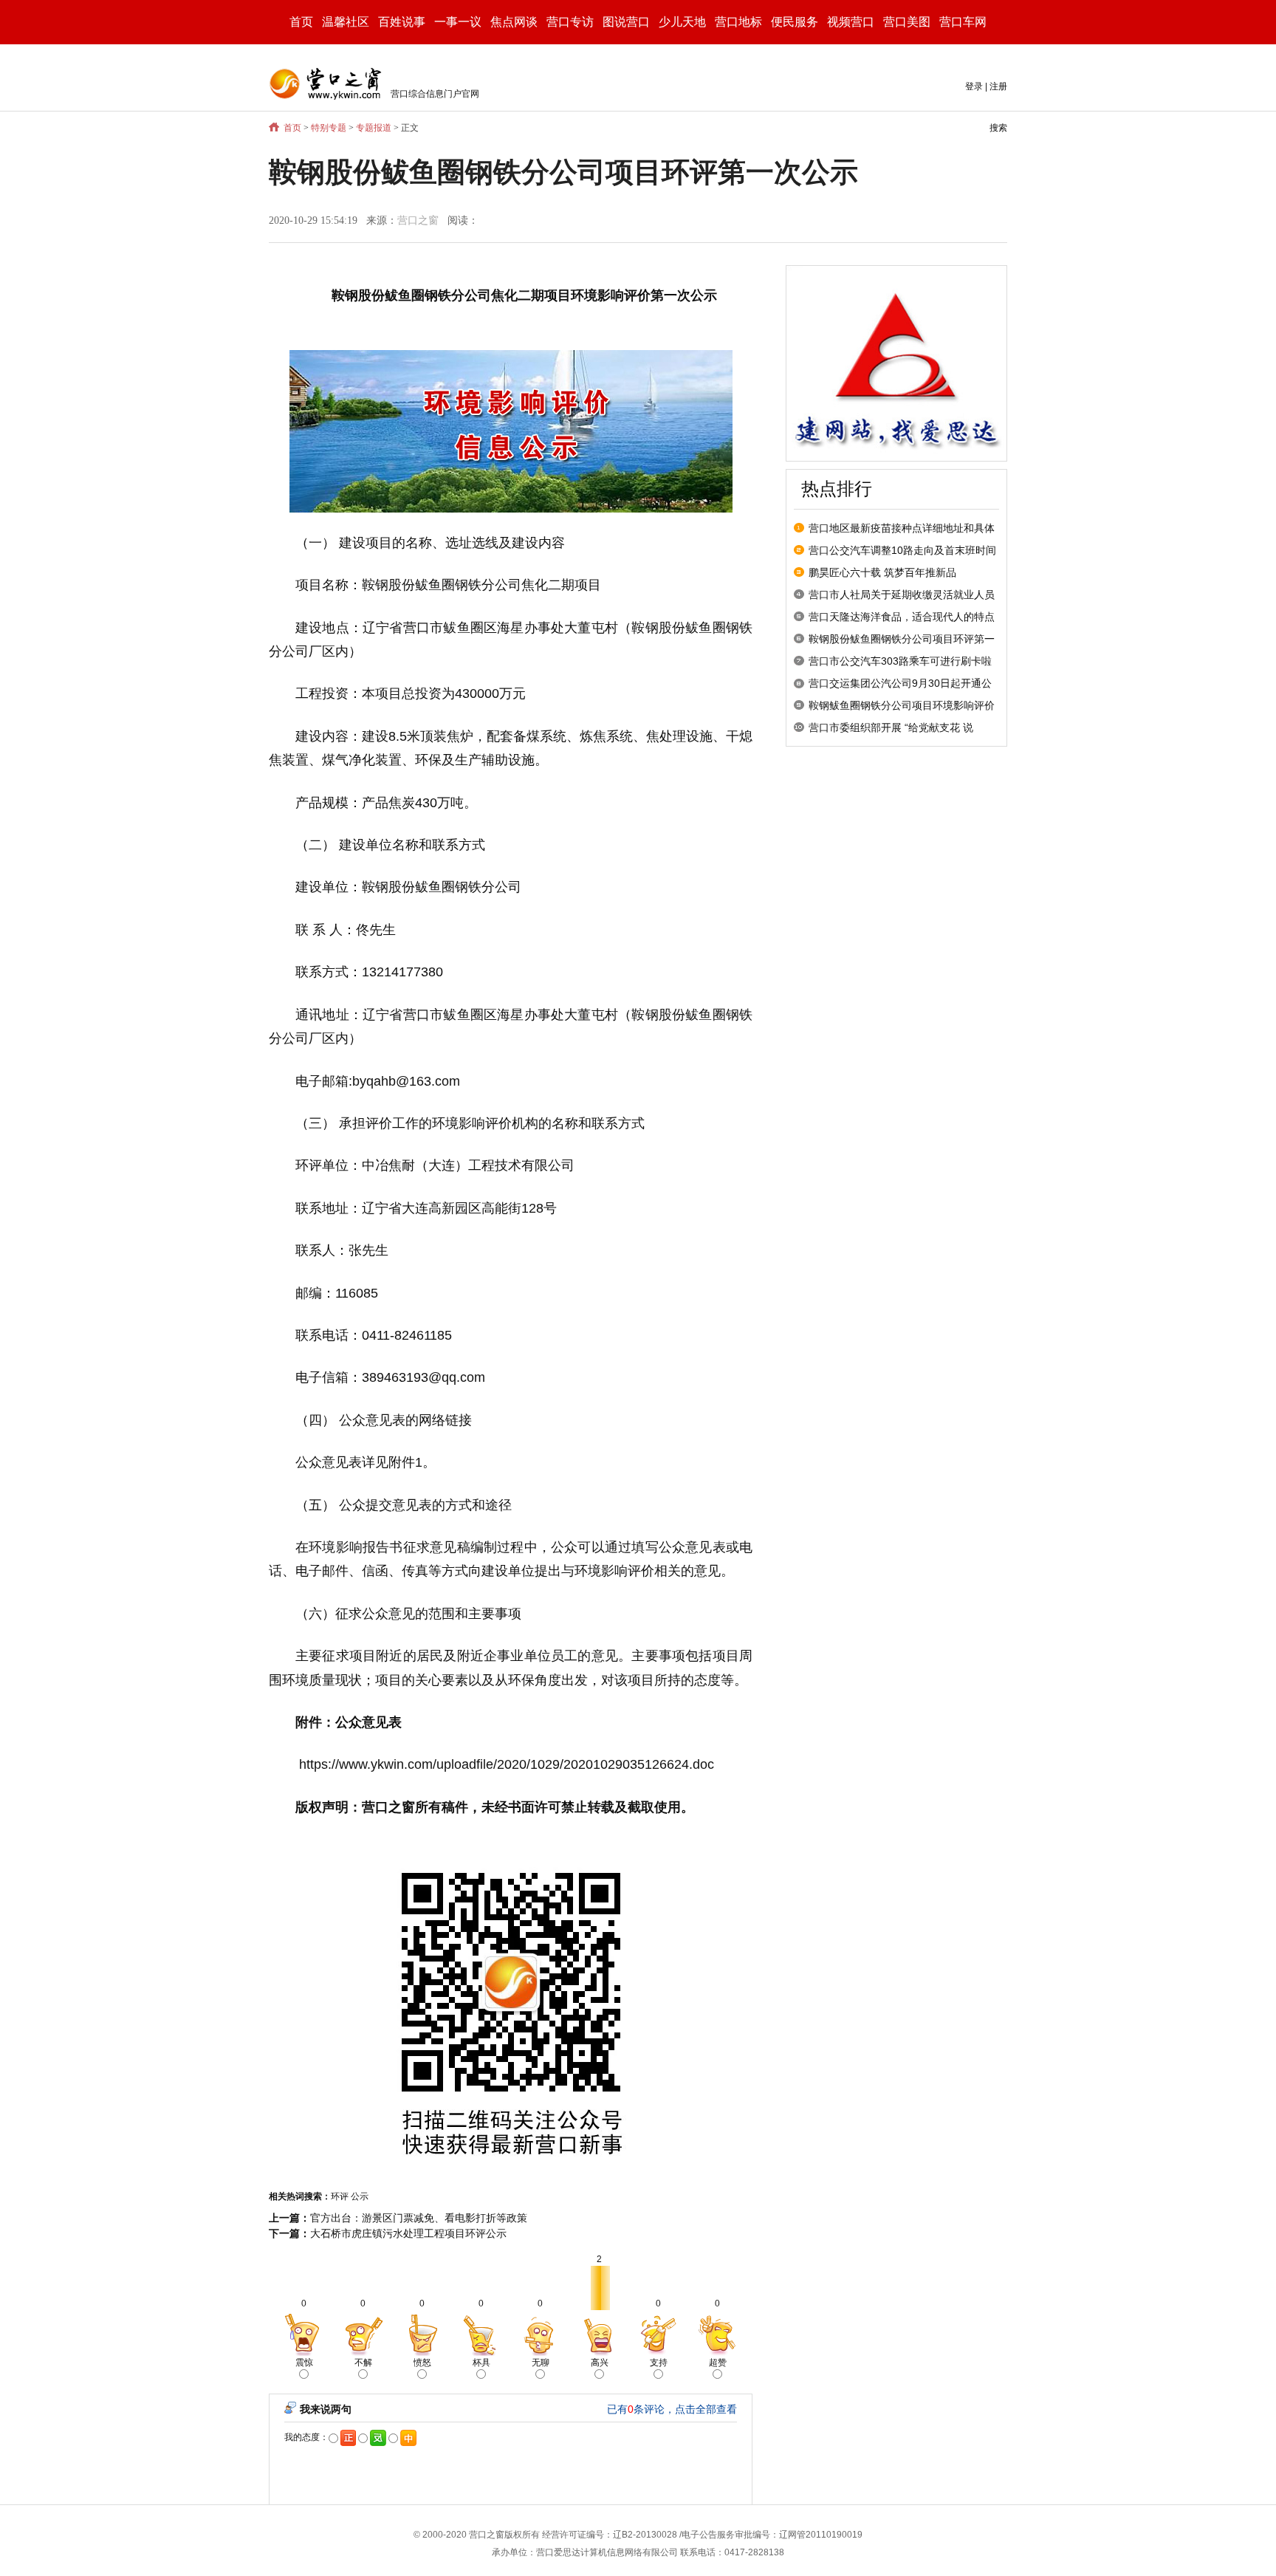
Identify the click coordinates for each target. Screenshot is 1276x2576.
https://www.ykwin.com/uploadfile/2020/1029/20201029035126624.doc (507, 1764)
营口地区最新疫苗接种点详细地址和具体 (902, 528)
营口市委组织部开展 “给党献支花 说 (891, 727)
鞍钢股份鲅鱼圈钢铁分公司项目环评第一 (902, 639)
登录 (974, 86)
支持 (659, 2363)
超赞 (718, 2363)
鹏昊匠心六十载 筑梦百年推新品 (882, 572)
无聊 (541, 2363)
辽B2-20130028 (645, 2535)
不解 (363, 2363)
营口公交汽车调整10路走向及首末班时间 (902, 550)
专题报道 (374, 128)
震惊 (304, 2363)
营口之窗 (418, 220)
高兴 (600, 2363)
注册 (998, 86)
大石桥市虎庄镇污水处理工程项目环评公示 (408, 2233)
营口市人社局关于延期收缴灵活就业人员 (902, 595)
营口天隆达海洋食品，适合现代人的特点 (902, 617)
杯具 (481, 2363)
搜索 (998, 128)
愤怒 (422, 2363)
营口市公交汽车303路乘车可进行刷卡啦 (900, 661)
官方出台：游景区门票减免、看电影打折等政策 (419, 2218)
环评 (340, 2196)
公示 (360, 2196)
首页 (301, 22)
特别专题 (329, 128)
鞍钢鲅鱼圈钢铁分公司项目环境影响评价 (902, 705)
